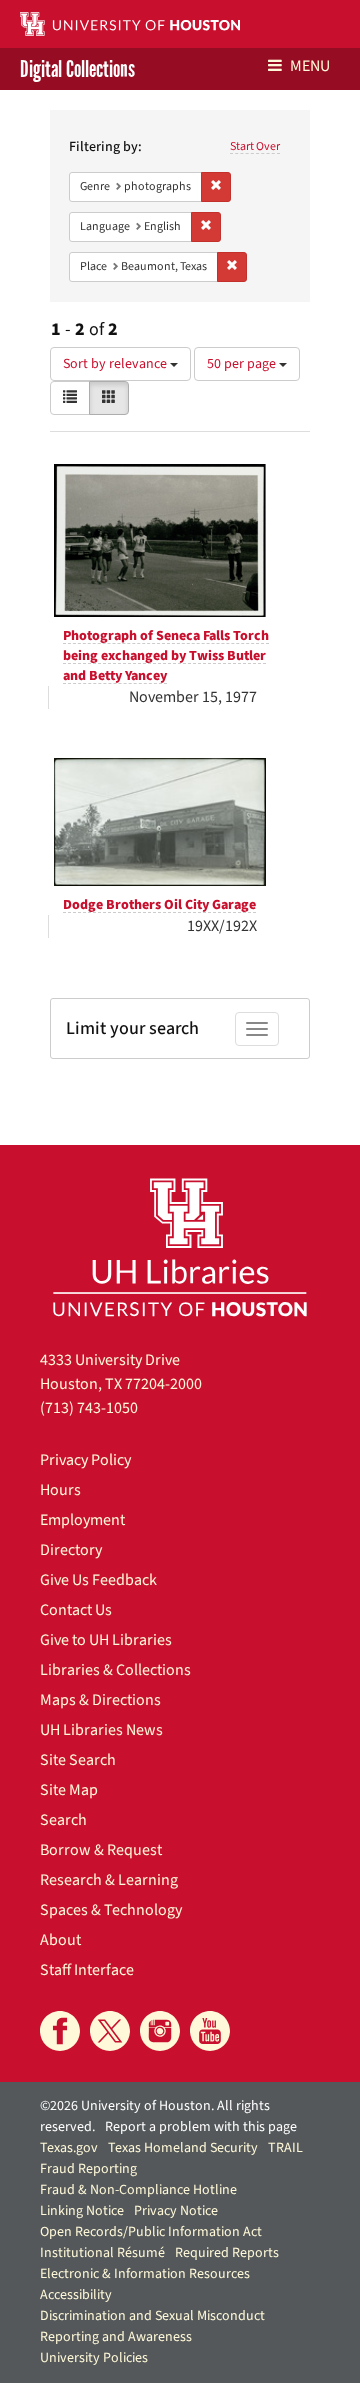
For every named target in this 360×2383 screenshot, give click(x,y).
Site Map (69, 1790)
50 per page (243, 364)
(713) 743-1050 (89, 1408)
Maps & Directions (100, 1700)
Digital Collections (77, 69)
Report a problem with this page (201, 2127)
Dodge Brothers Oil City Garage (159, 905)
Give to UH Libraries (106, 1640)
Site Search (78, 1760)
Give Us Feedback (98, 1580)
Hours (60, 1490)
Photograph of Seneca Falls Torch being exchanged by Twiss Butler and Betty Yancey (166, 656)
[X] (110, 2031)
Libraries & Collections (115, 1670)
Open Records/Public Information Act (151, 2232)
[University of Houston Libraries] (180, 1246)
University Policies (94, 2358)
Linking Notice (82, 2211)
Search (63, 1820)
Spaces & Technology (111, 1910)
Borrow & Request (101, 1850)
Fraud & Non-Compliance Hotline (138, 2190)
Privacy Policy (85, 1460)
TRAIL (285, 2148)
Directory (71, 1550)
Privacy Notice (176, 2211)
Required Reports (227, 2253)
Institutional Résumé (102, 2253)
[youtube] (210, 2031)
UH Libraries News (101, 1730)
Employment (82, 1520)
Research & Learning (109, 1880)
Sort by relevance (116, 364)
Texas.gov (69, 2148)
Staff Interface (87, 1970)
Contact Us (76, 1610)
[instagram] (160, 2031)
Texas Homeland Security (183, 2148)
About (60, 1940)
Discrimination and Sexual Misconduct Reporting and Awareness (152, 2326)
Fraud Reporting (88, 2169)
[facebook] (60, 2031)
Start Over (255, 146)
